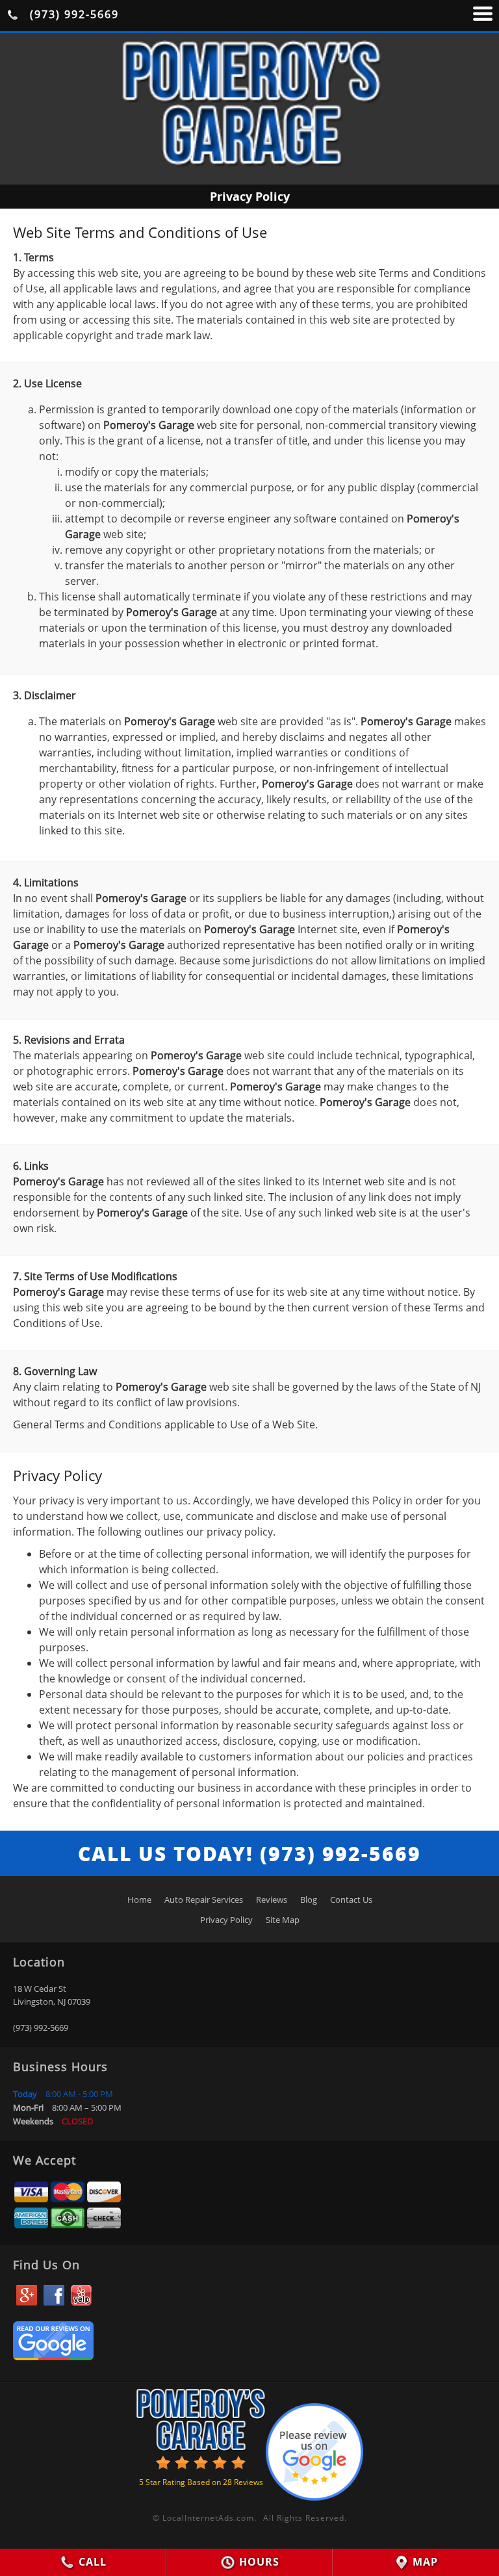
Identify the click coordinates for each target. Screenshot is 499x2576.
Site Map (283, 1920)
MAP (424, 2562)
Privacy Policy (226, 1920)
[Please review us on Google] (314, 2449)
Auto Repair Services (204, 1900)
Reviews (272, 1900)
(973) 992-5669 (72, 14)
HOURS (258, 2562)
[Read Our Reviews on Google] (53, 2356)
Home (139, 1900)
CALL (91, 2562)
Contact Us (351, 1900)
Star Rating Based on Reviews (201, 2482)
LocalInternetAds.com (208, 2518)
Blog (309, 1900)
